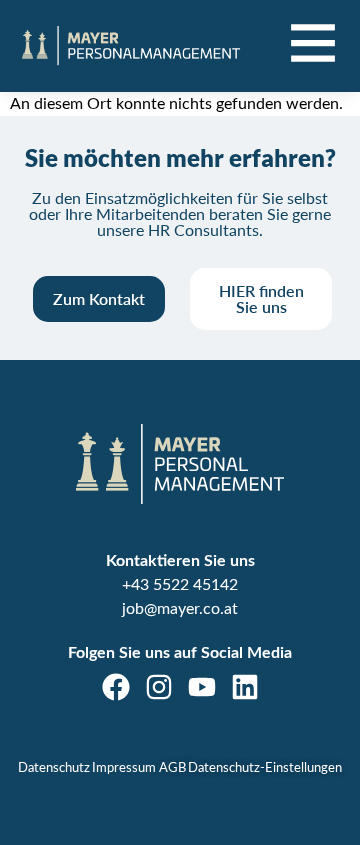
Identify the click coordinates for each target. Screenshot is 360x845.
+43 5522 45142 (180, 585)
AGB (172, 768)
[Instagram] (159, 687)
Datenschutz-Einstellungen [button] (265, 768)
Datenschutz (54, 768)
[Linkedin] (245, 687)
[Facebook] (116, 687)
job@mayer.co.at (180, 609)
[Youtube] (202, 687)
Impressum (124, 768)
